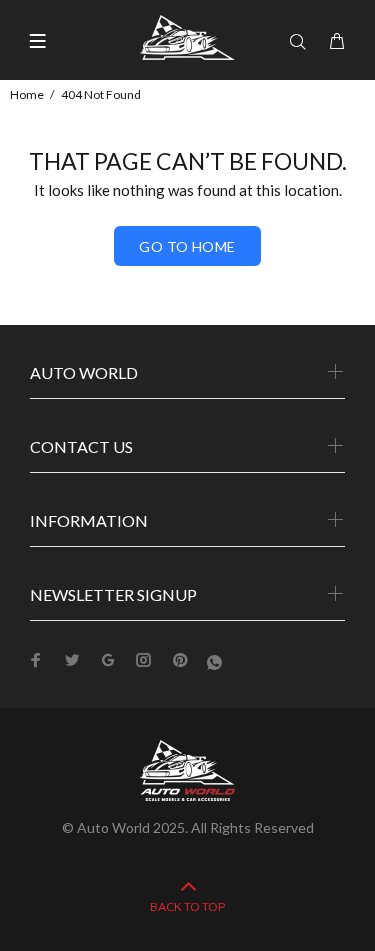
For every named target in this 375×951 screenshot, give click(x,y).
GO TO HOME (187, 246)
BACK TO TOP (187, 906)
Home (27, 94)
